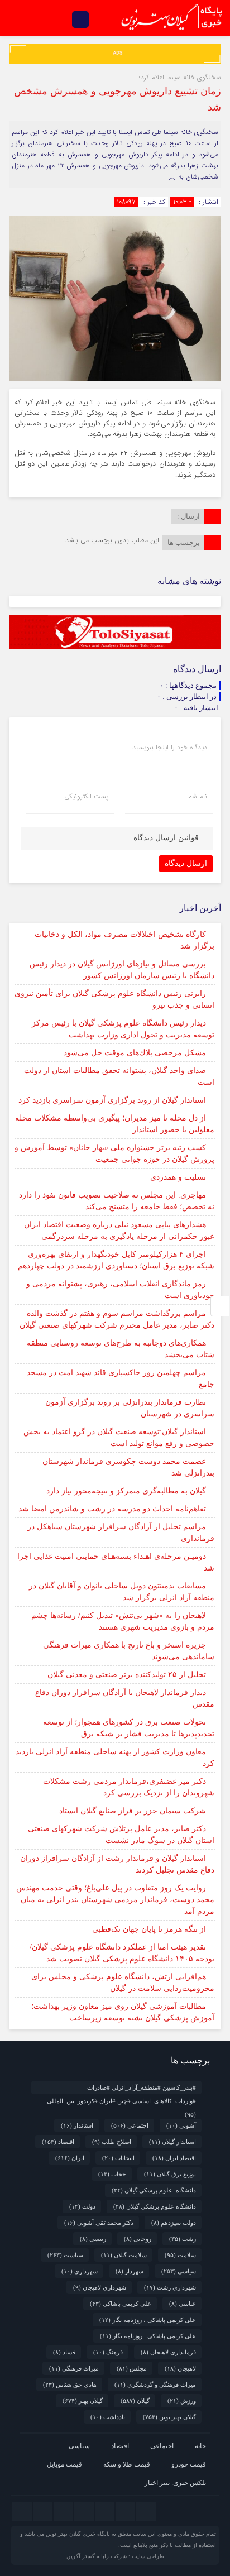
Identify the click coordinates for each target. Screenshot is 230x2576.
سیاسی (179, 2271)
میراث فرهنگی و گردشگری (155, 2385)
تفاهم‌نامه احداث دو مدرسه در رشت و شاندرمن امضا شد (112, 1509)
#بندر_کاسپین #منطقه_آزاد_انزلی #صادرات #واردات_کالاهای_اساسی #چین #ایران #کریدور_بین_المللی (121, 2089)
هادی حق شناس (70, 2385)
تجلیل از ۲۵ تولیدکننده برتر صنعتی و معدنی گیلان (127, 1675)
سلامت (180, 2255)
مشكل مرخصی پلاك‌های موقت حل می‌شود (135, 1053)
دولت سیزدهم (174, 2223)
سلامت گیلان (124, 2255)
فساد (64, 2352)
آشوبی (181, 2125)
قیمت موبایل (64, 2464)
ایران (70, 2158)
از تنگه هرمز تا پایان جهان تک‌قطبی (149, 1929)
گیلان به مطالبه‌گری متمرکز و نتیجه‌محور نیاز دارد (126, 1491)
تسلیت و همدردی (178, 1177)
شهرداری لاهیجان (100, 2287)
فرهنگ (108, 2352)
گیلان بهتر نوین (169, 2417)
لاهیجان (180, 2368)
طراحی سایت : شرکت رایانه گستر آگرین (115, 2556)
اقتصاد (58, 2142)
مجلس (132, 2368)
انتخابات (118, 2158)
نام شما (197, 797)
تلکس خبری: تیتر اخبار (175, 2483)
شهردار (130, 2271)
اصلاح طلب (112, 2142)
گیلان (135, 2401)
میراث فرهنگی (74, 2368)
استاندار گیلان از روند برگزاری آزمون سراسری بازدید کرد (112, 1100)
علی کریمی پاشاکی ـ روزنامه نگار (148, 2336)
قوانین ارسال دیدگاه (166, 838)
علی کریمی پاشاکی (121, 2304)
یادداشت (108, 2417)
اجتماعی (130, 2125)
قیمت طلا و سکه (127, 2464)
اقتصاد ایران (174, 2158)
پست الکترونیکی (86, 797)
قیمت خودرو (189, 2464)
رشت (183, 2239)
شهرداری (80, 2271)
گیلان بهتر (83, 2401)
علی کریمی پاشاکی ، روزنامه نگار (148, 2320)
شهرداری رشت (170, 2287)
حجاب (112, 2174)
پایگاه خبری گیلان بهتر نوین (79, 2534)
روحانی (138, 2239)
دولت (82, 2206)
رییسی (93, 2239)
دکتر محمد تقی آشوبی (99, 2223)
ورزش (182, 2401)
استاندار (77, 2125)
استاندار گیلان (172, 2142)
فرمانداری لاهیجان (168, 2352)
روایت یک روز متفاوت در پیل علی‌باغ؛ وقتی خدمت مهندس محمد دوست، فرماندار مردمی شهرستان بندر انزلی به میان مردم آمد (115, 1900)
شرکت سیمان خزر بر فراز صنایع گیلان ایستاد (133, 1811)
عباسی (183, 2304)
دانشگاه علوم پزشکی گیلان (154, 2190)
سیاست (65, 2255)
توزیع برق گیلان (170, 2174)
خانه (200, 2446)
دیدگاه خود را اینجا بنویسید (170, 748)
